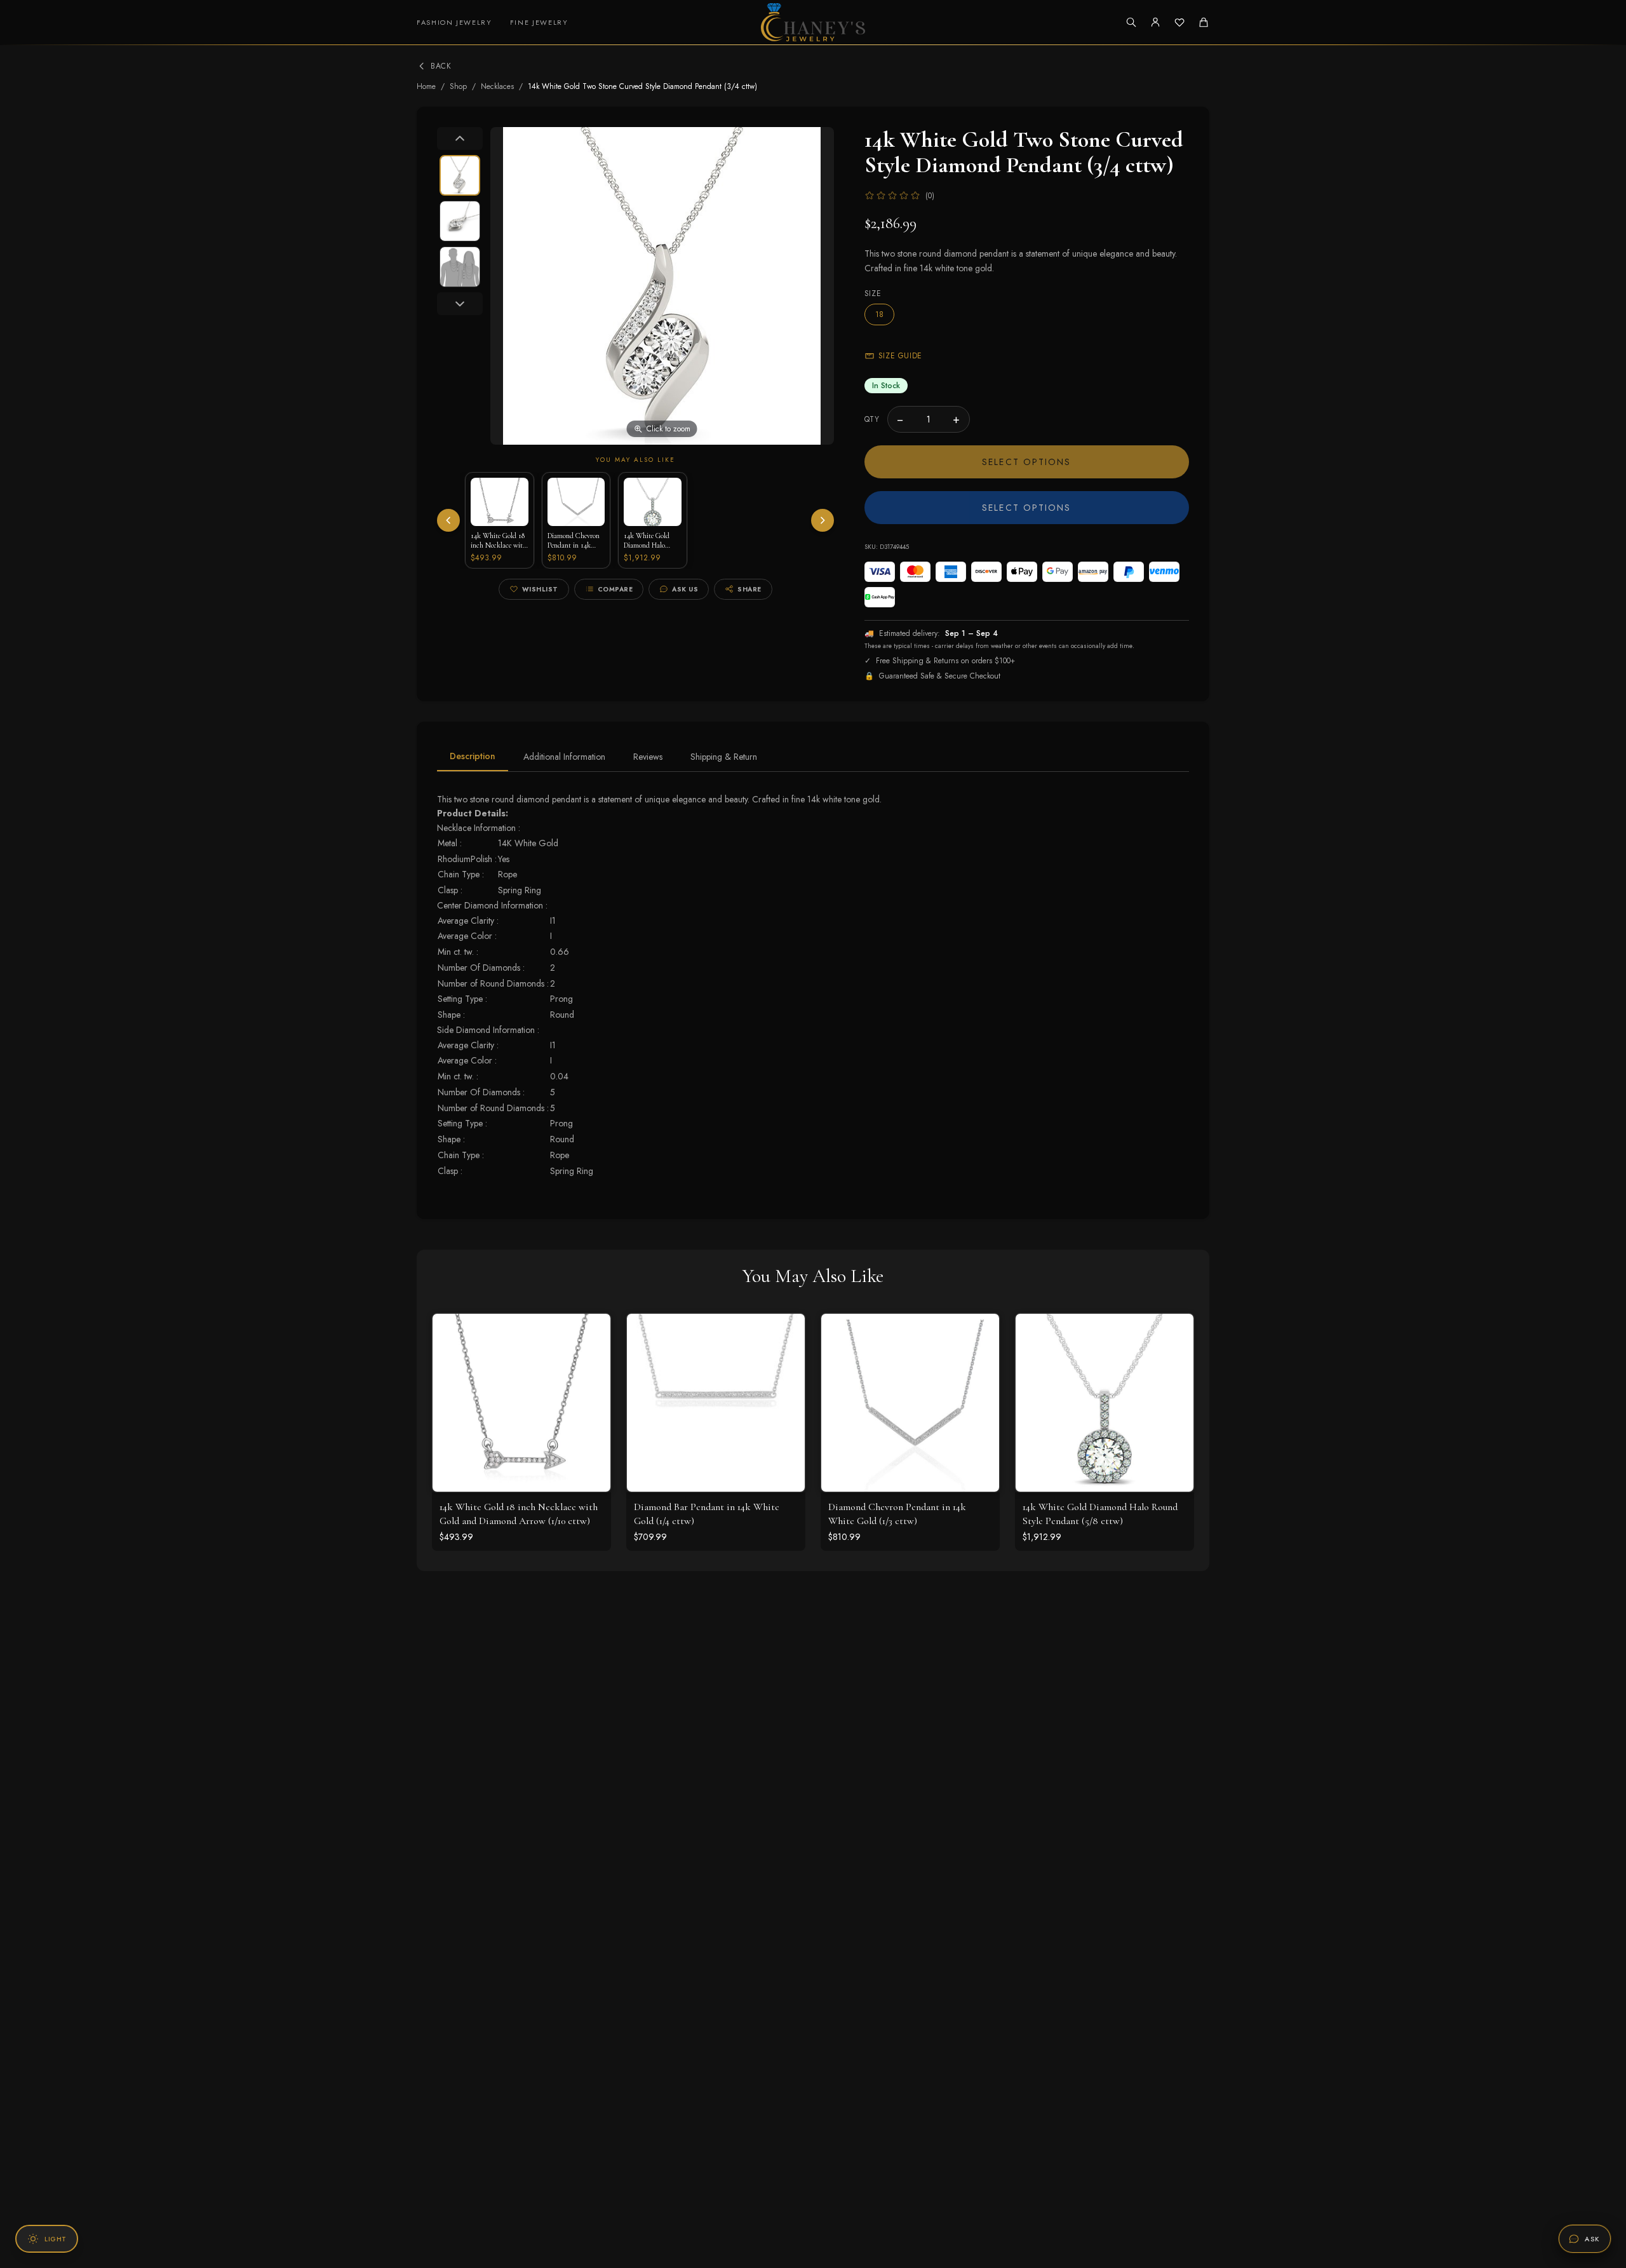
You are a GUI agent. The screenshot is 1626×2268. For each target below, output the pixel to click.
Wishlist (540, 589)
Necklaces (497, 86)
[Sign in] (1155, 22)
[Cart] (1204, 22)
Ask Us (685, 589)
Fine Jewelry (539, 22)
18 (879, 314)
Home (426, 86)
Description (473, 756)
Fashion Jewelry (454, 22)
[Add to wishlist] (591, 1361)
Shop (458, 86)
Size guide (900, 356)
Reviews (648, 757)
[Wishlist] (1179, 22)
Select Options (1026, 462)
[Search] (1131, 22)
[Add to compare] (591, 1389)
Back (441, 66)
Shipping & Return (724, 757)
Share (749, 589)
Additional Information (564, 757)
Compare (615, 589)
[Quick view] (591, 1333)
